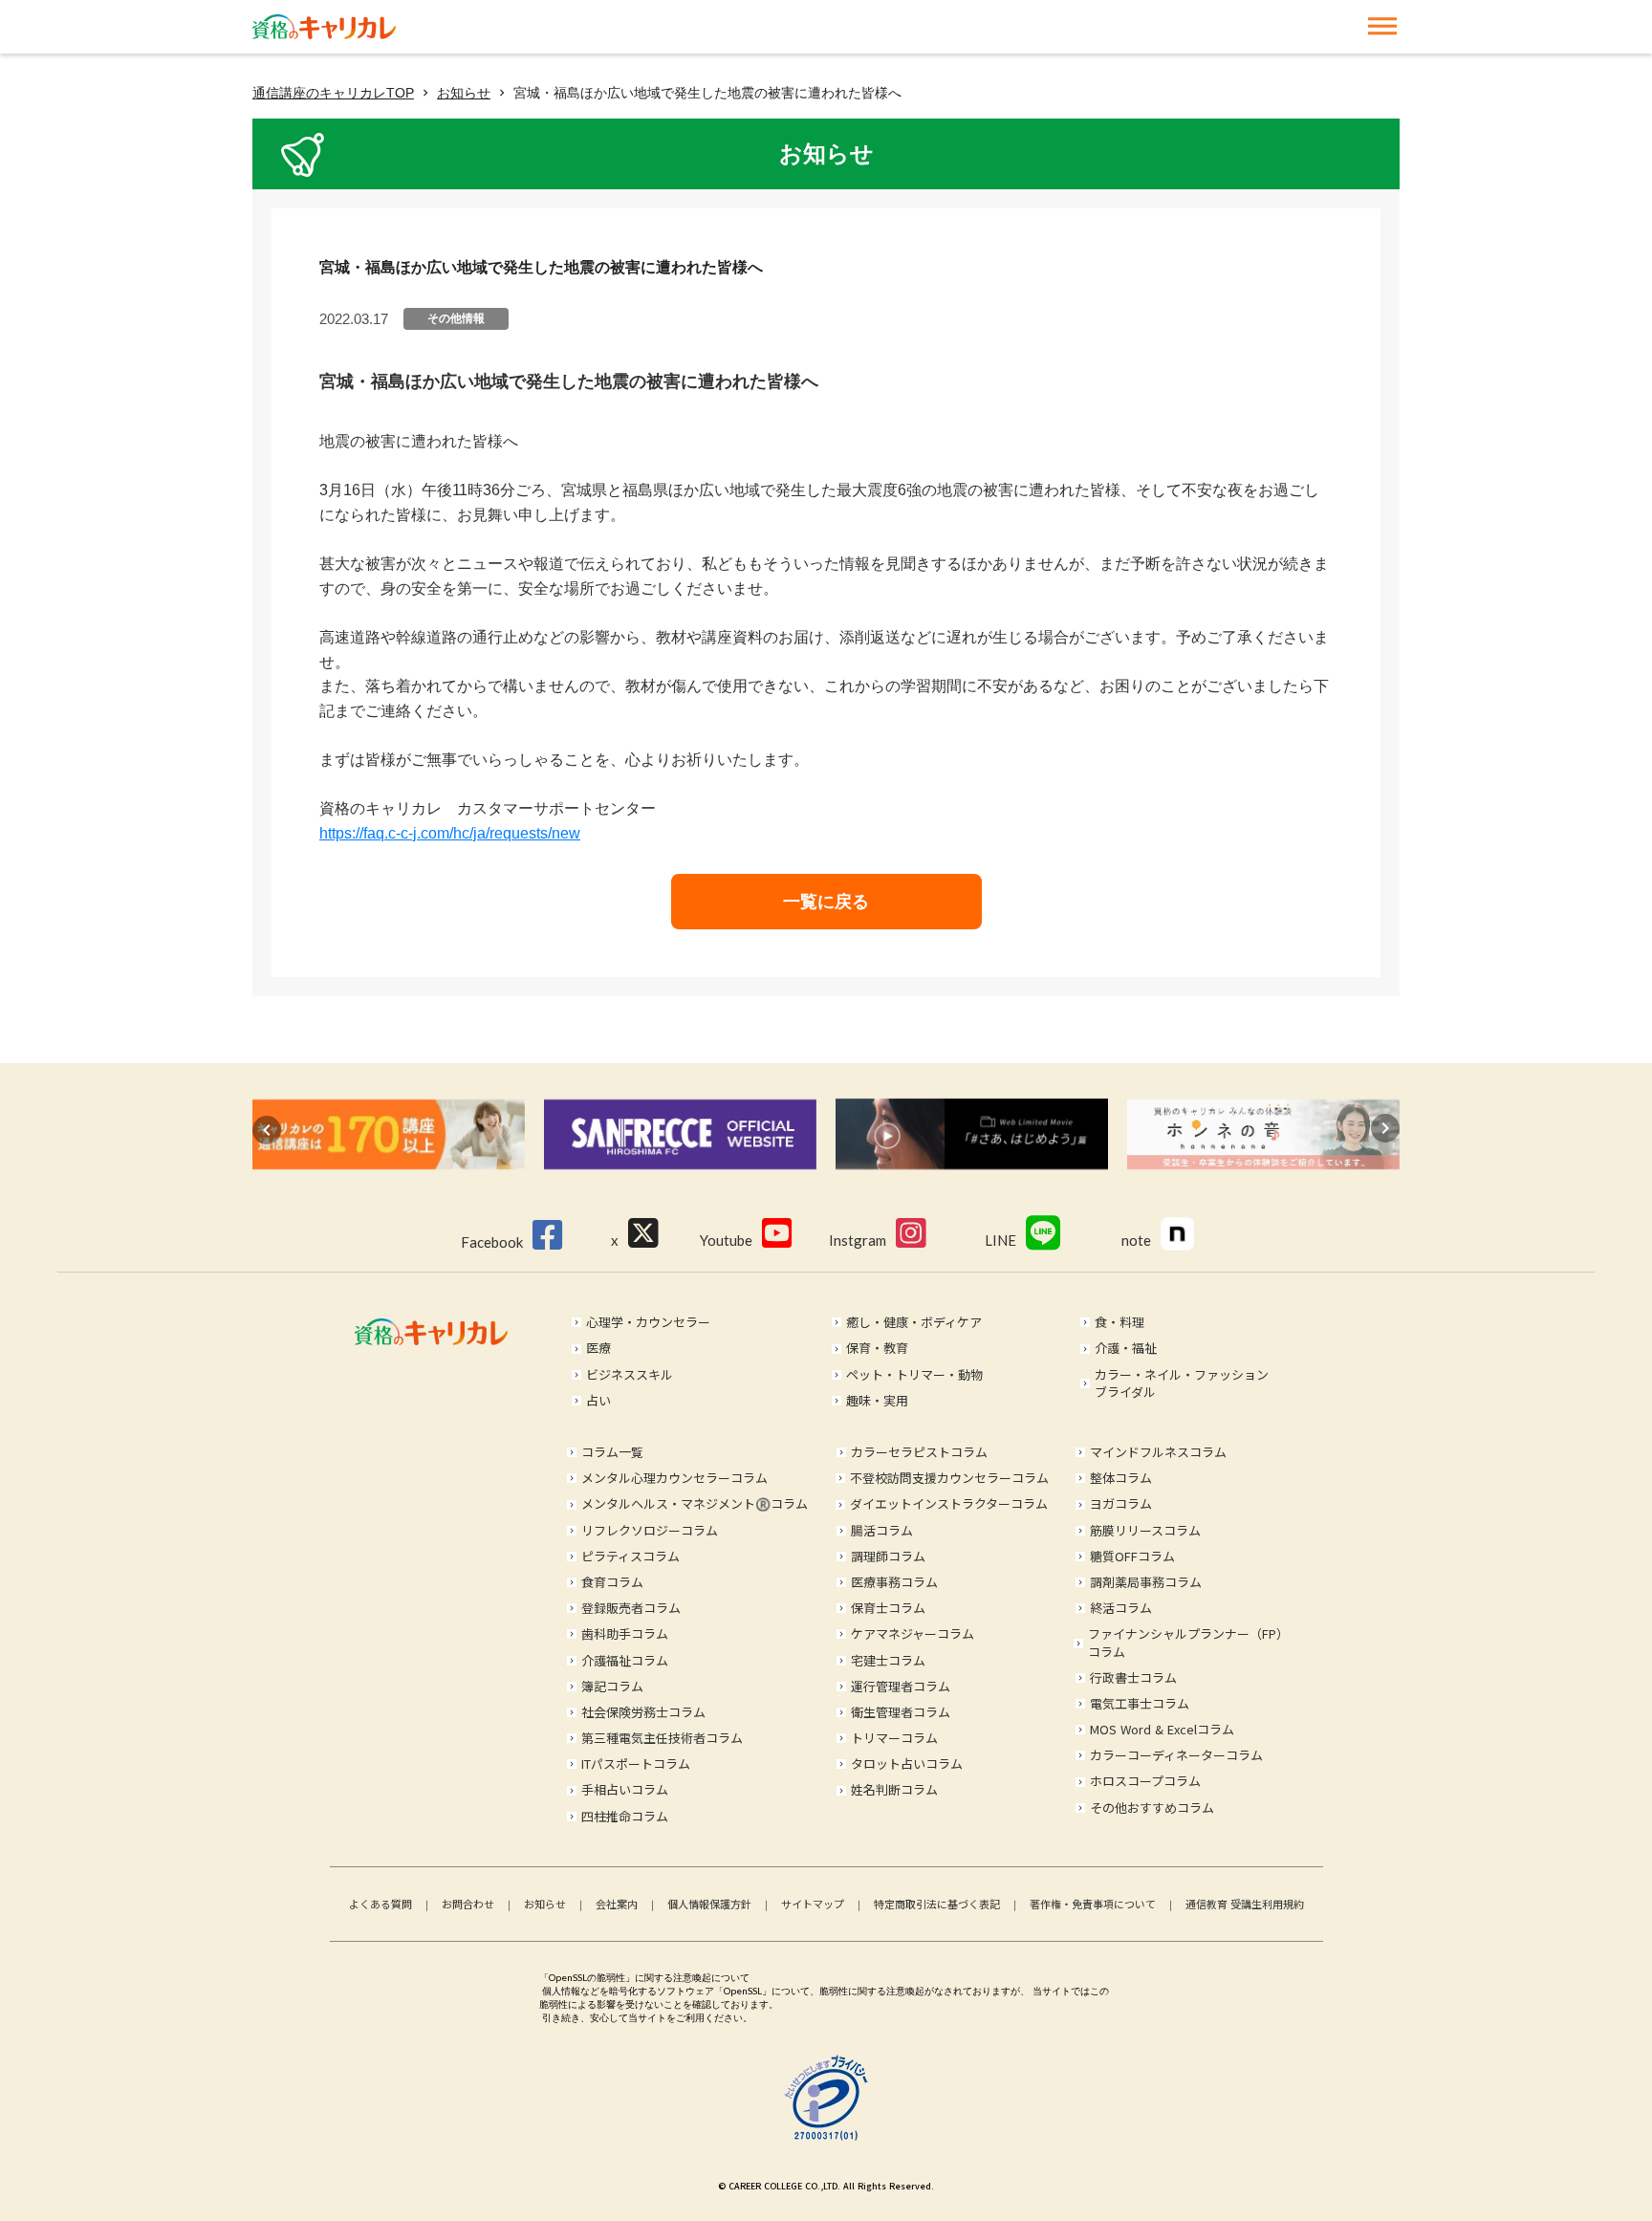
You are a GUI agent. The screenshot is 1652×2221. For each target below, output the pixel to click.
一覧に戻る (826, 902)
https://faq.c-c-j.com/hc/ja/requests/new (450, 833)
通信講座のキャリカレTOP (333, 93)
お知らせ (464, 93)
